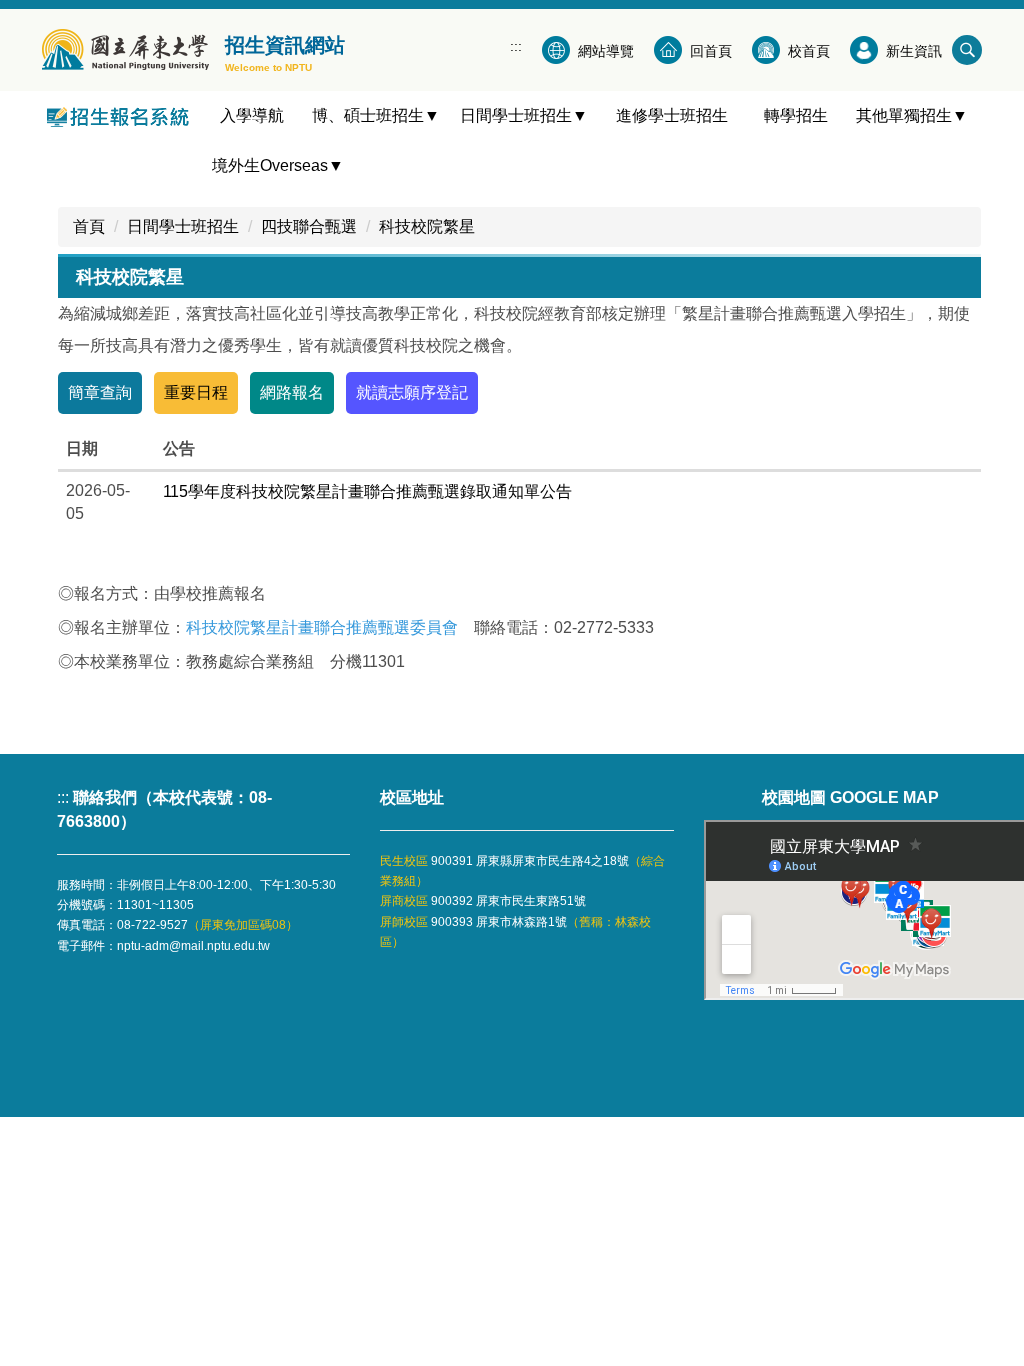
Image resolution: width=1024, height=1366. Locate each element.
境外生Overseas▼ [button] (278, 165)
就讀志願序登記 (412, 392)
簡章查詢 (100, 392)
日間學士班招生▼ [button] (524, 115)
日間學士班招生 (183, 226)
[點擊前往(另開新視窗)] (122, 116)
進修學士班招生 (680, 115)
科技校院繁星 (427, 226)
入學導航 (260, 115)
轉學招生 (804, 115)
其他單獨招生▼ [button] (912, 115)
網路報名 (292, 392)
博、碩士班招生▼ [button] (376, 115)
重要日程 (196, 392)
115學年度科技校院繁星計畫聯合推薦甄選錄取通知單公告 (367, 491)
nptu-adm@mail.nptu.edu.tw (193, 946)
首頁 (89, 226)
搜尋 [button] (967, 50)
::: (516, 46)
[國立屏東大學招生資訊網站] (125, 50)
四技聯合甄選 (309, 226)
